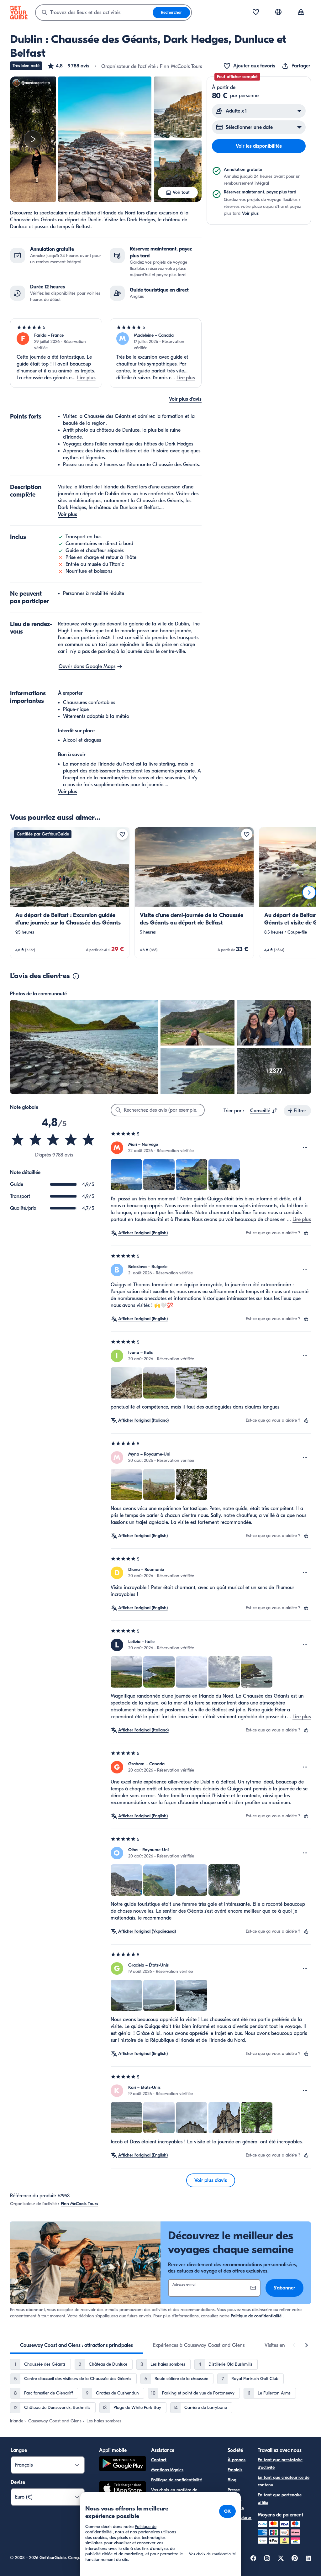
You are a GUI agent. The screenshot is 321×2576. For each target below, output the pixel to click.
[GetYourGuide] (19, 13)
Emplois (235, 2470)
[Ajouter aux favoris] (122, 834)
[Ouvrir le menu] (305, 1148)
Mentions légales (167, 2470)
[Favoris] (256, 13)
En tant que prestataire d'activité (280, 2464)
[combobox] (94, 13)
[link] (70, 893)
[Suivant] (309, 893)
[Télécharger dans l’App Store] (123, 2489)
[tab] (76, 2345)
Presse (234, 2490)
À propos (237, 2460)
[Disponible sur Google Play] (123, 2465)
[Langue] (278, 12)
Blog (232, 2480)
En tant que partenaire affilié (280, 2499)
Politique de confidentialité (256, 2316)
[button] (68, 66)
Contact (159, 2460)
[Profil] (301, 13)
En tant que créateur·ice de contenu (284, 2481)
